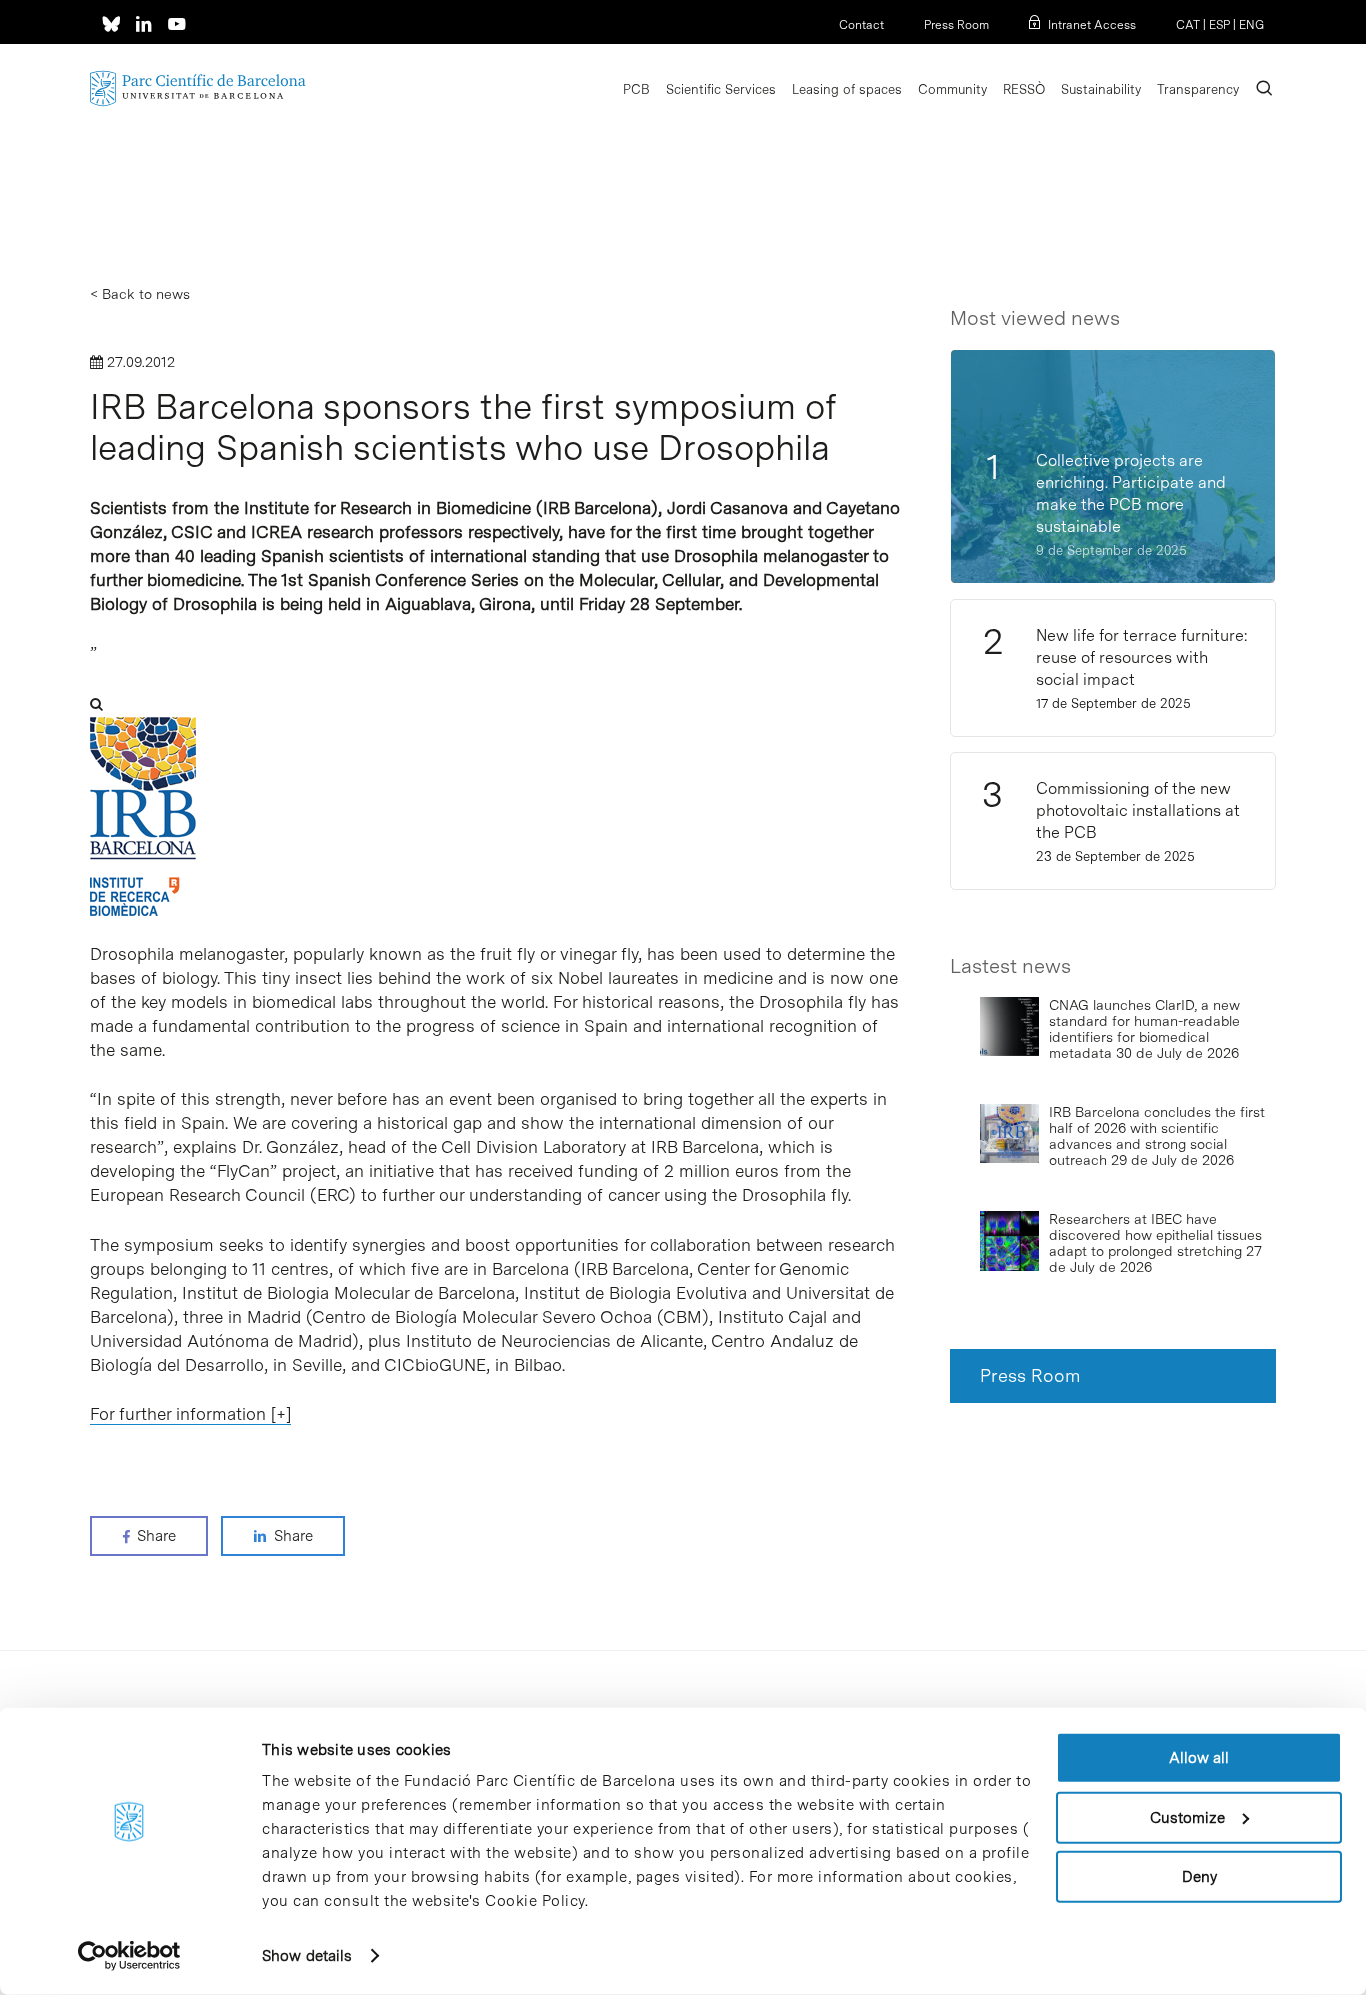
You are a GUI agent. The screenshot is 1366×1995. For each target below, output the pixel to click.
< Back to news (140, 294)
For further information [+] (190, 1414)
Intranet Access (1092, 25)
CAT (1188, 25)
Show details (307, 1956)
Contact (861, 25)
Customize (1187, 1817)
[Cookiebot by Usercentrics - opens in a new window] (129, 1956)
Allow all (1199, 1758)
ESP (1219, 25)
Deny (1199, 1877)
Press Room (956, 25)
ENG (1251, 25)
